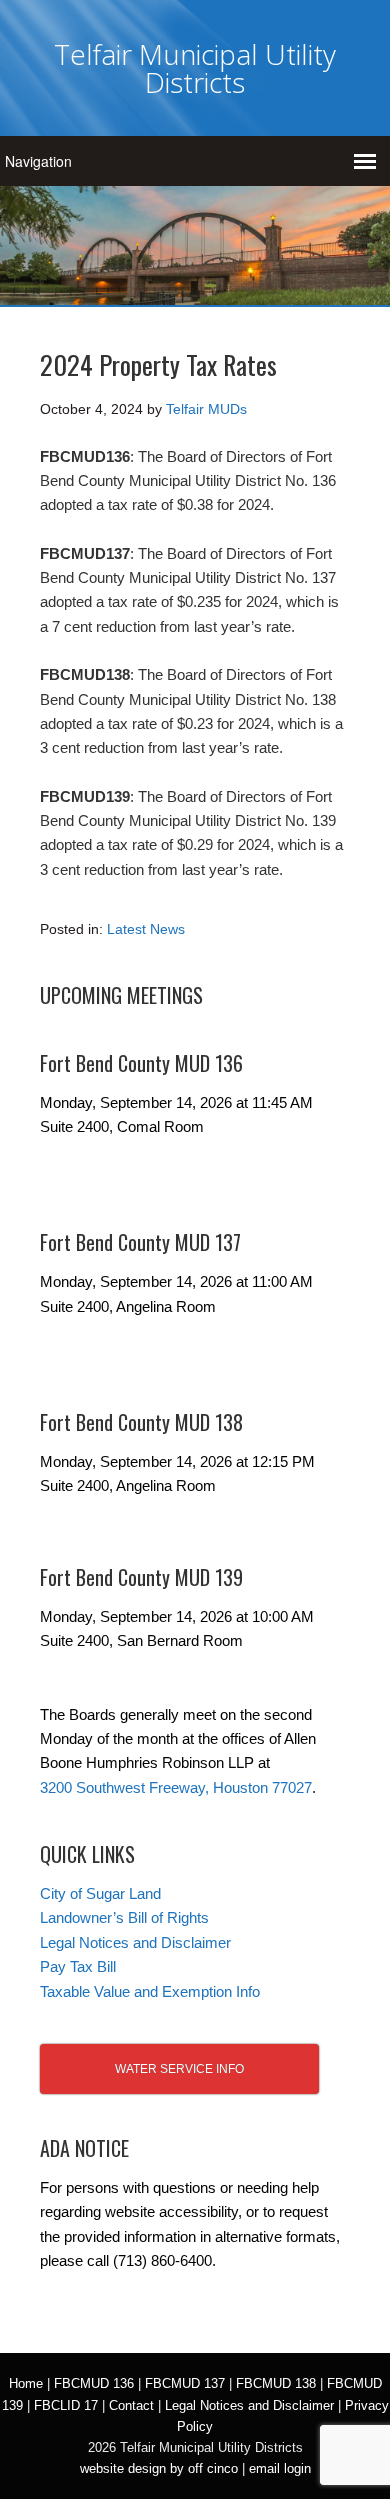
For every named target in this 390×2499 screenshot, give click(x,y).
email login (280, 2468)
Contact (131, 2405)
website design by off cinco (159, 2468)
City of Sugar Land (100, 1893)
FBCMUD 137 (185, 2383)
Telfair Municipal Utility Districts (195, 68)
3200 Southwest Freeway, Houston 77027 (176, 1787)
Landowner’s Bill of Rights (124, 1917)
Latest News (146, 929)
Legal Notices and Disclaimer (135, 1942)
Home (26, 2383)
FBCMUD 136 (94, 2383)
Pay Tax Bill (78, 1966)
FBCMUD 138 (276, 2383)
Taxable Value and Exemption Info (150, 1991)
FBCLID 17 (66, 2405)
